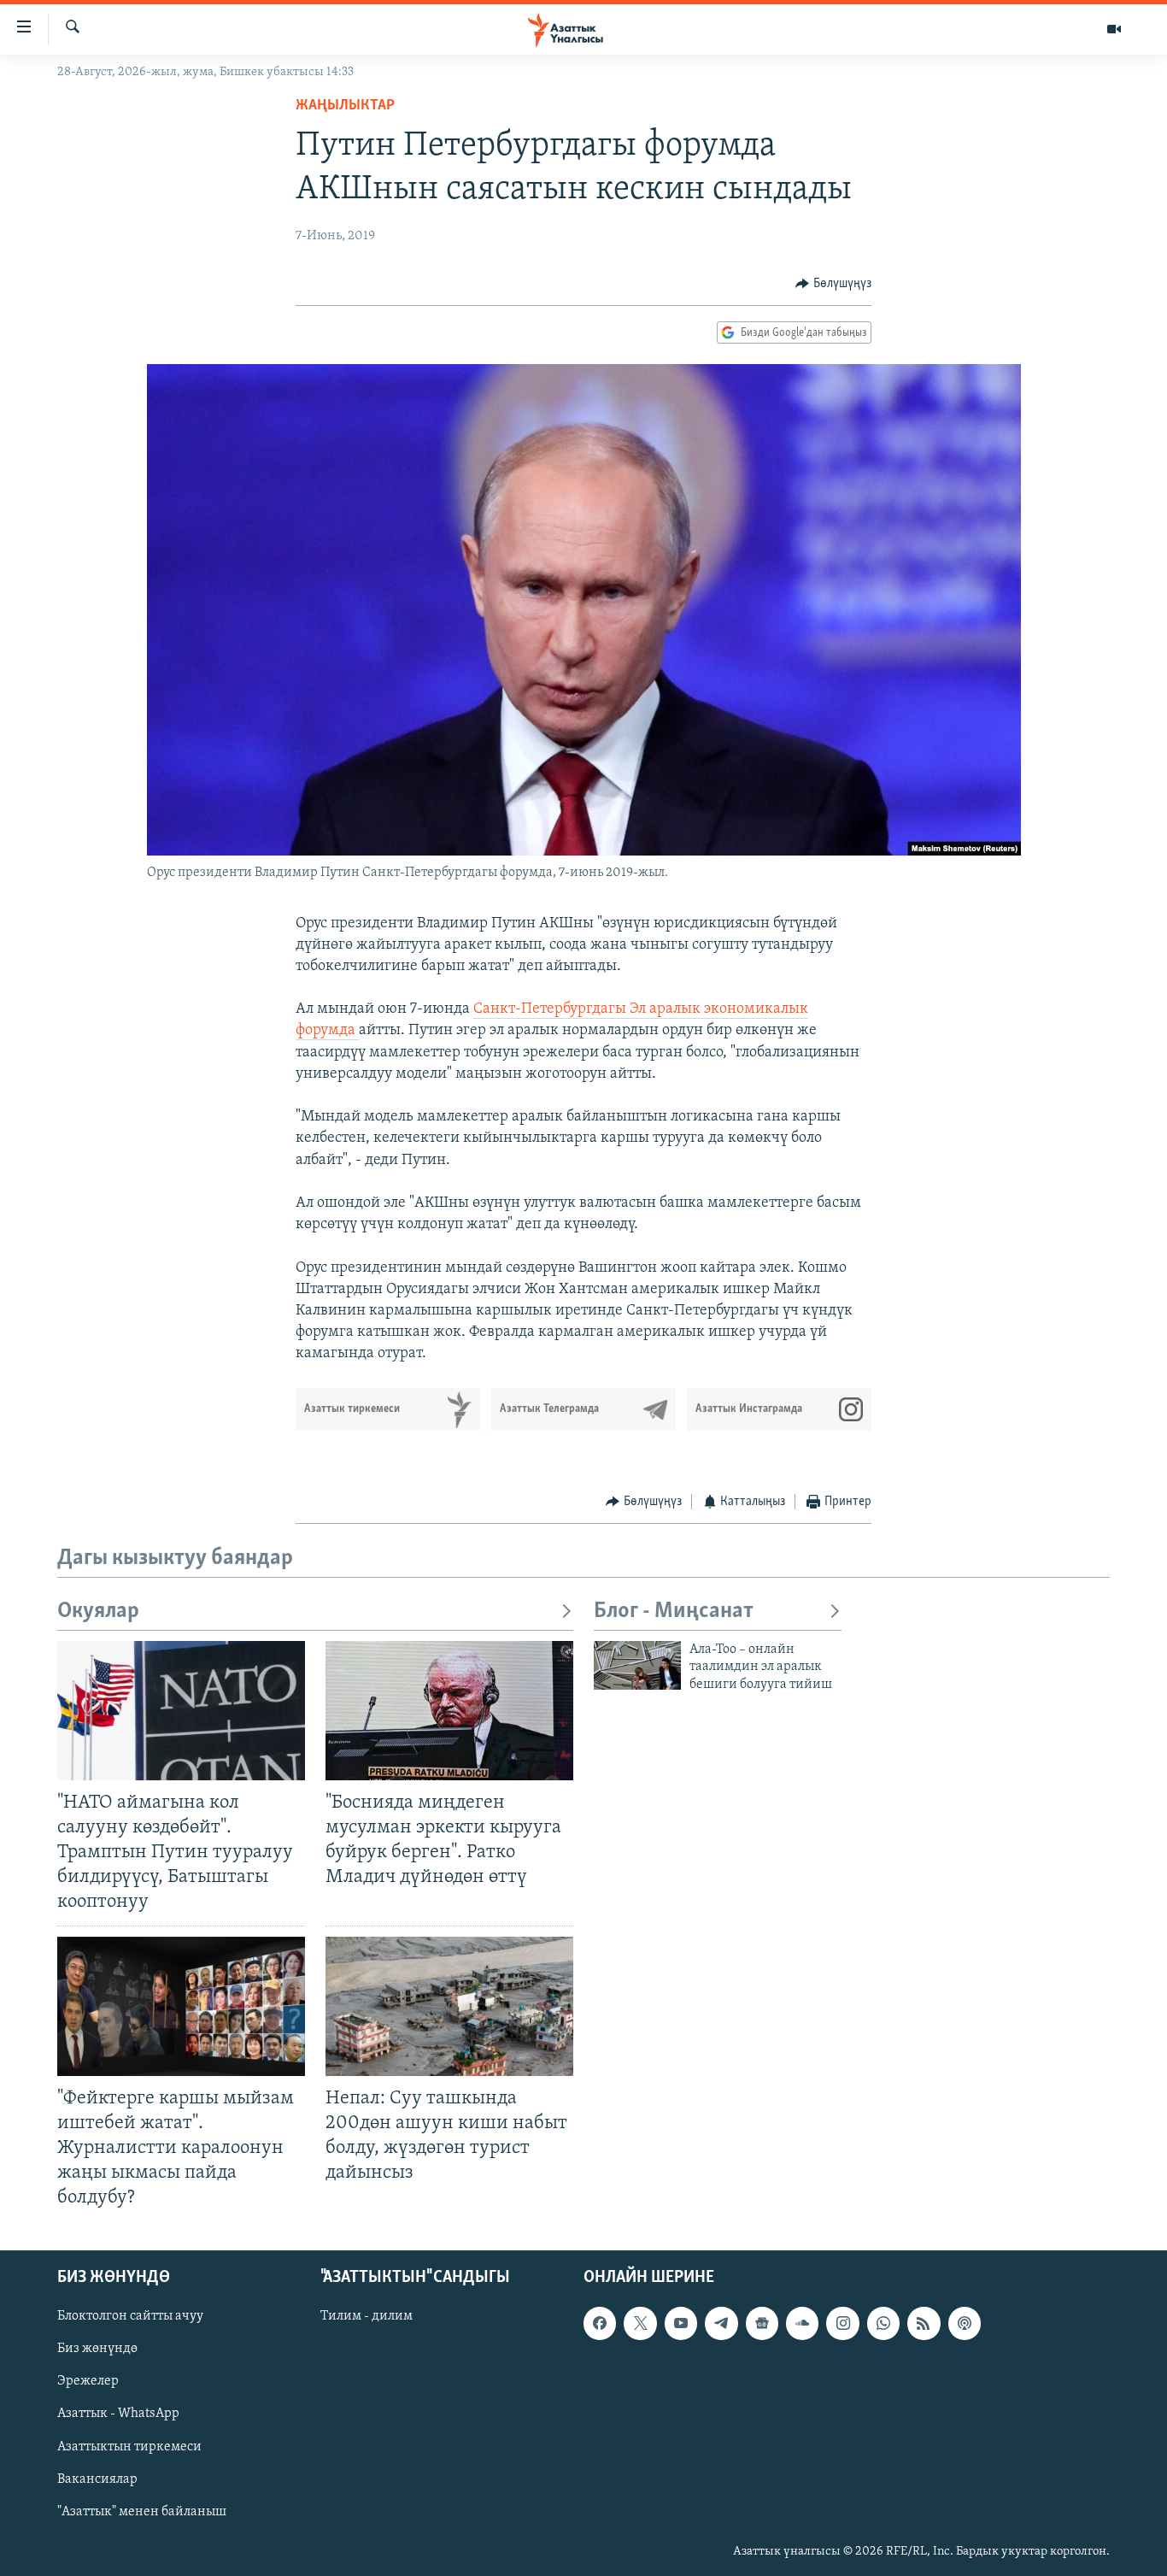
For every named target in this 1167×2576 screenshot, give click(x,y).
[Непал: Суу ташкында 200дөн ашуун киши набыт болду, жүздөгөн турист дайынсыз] (449, 2006)
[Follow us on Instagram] (842, 2324)
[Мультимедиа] (1114, 29)
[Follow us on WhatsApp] (883, 2324)
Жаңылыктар (345, 106)
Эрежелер (88, 2382)
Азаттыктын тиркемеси (129, 2447)
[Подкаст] (965, 2324)
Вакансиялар (97, 2479)
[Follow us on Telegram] (721, 2324)
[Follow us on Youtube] (681, 2324)
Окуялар (98, 1611)
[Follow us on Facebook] (600, 2324)
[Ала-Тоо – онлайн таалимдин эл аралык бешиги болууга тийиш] (637, 1665)
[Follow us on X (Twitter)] (640, 2324)
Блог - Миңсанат (674, 1611)
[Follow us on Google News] (762, 2324)
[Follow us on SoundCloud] (802, 2324)
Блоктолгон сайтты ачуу (130, 2317)
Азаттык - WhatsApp (118, 2414)
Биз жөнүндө (97, 2350)
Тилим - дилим (367, 2317)
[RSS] (924, 2324)
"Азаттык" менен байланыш (142, 2512)
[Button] (833, 284)
